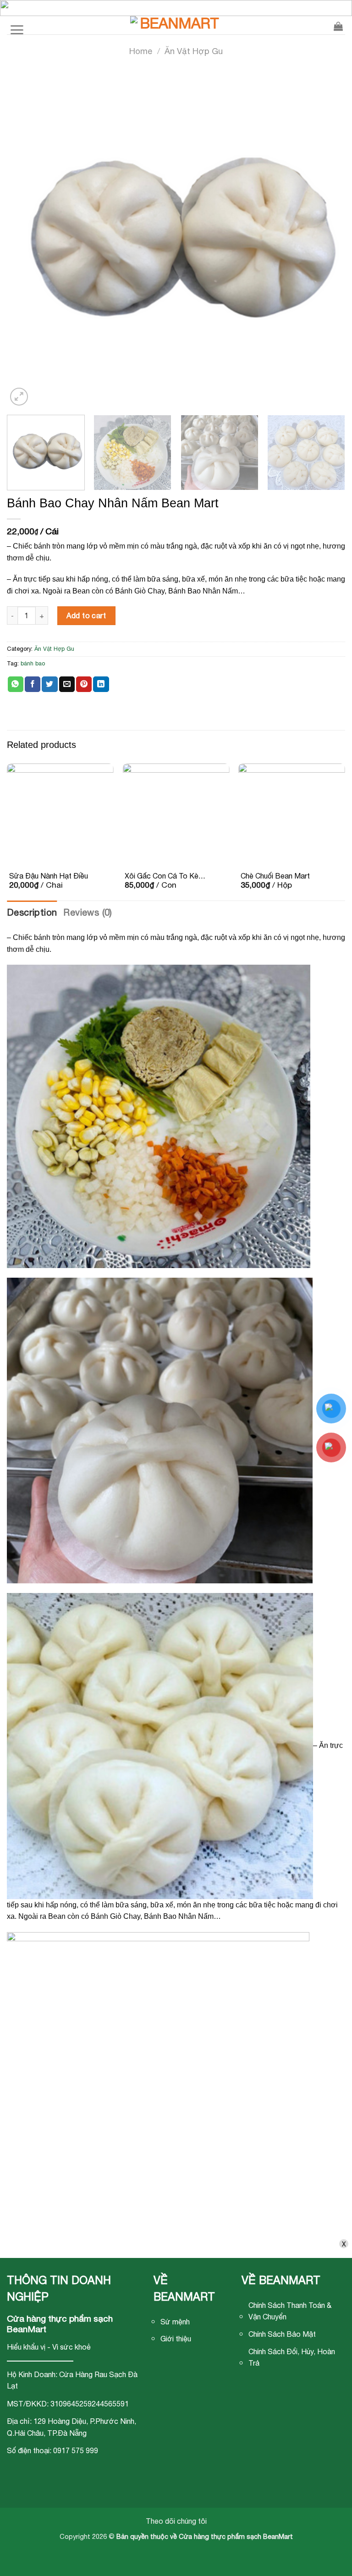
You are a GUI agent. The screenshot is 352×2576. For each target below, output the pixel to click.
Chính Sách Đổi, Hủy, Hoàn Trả (292, 2357)
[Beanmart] (176, 25)
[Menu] (17, 25)
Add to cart (86, 615)
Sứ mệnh (175, 2322)
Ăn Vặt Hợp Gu (194, 51)
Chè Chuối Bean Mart (275, 876)
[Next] (329, 239)
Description (32, 912)
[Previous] (23, 239)
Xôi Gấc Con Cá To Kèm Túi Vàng (165, 876)
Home (141, 51)
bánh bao (33, 663)
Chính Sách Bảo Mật (282, 2334)
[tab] (32, 912)
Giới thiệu (176, 2339)
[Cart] (338, 25)
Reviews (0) (88, 912)
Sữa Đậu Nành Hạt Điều (49, 876)
